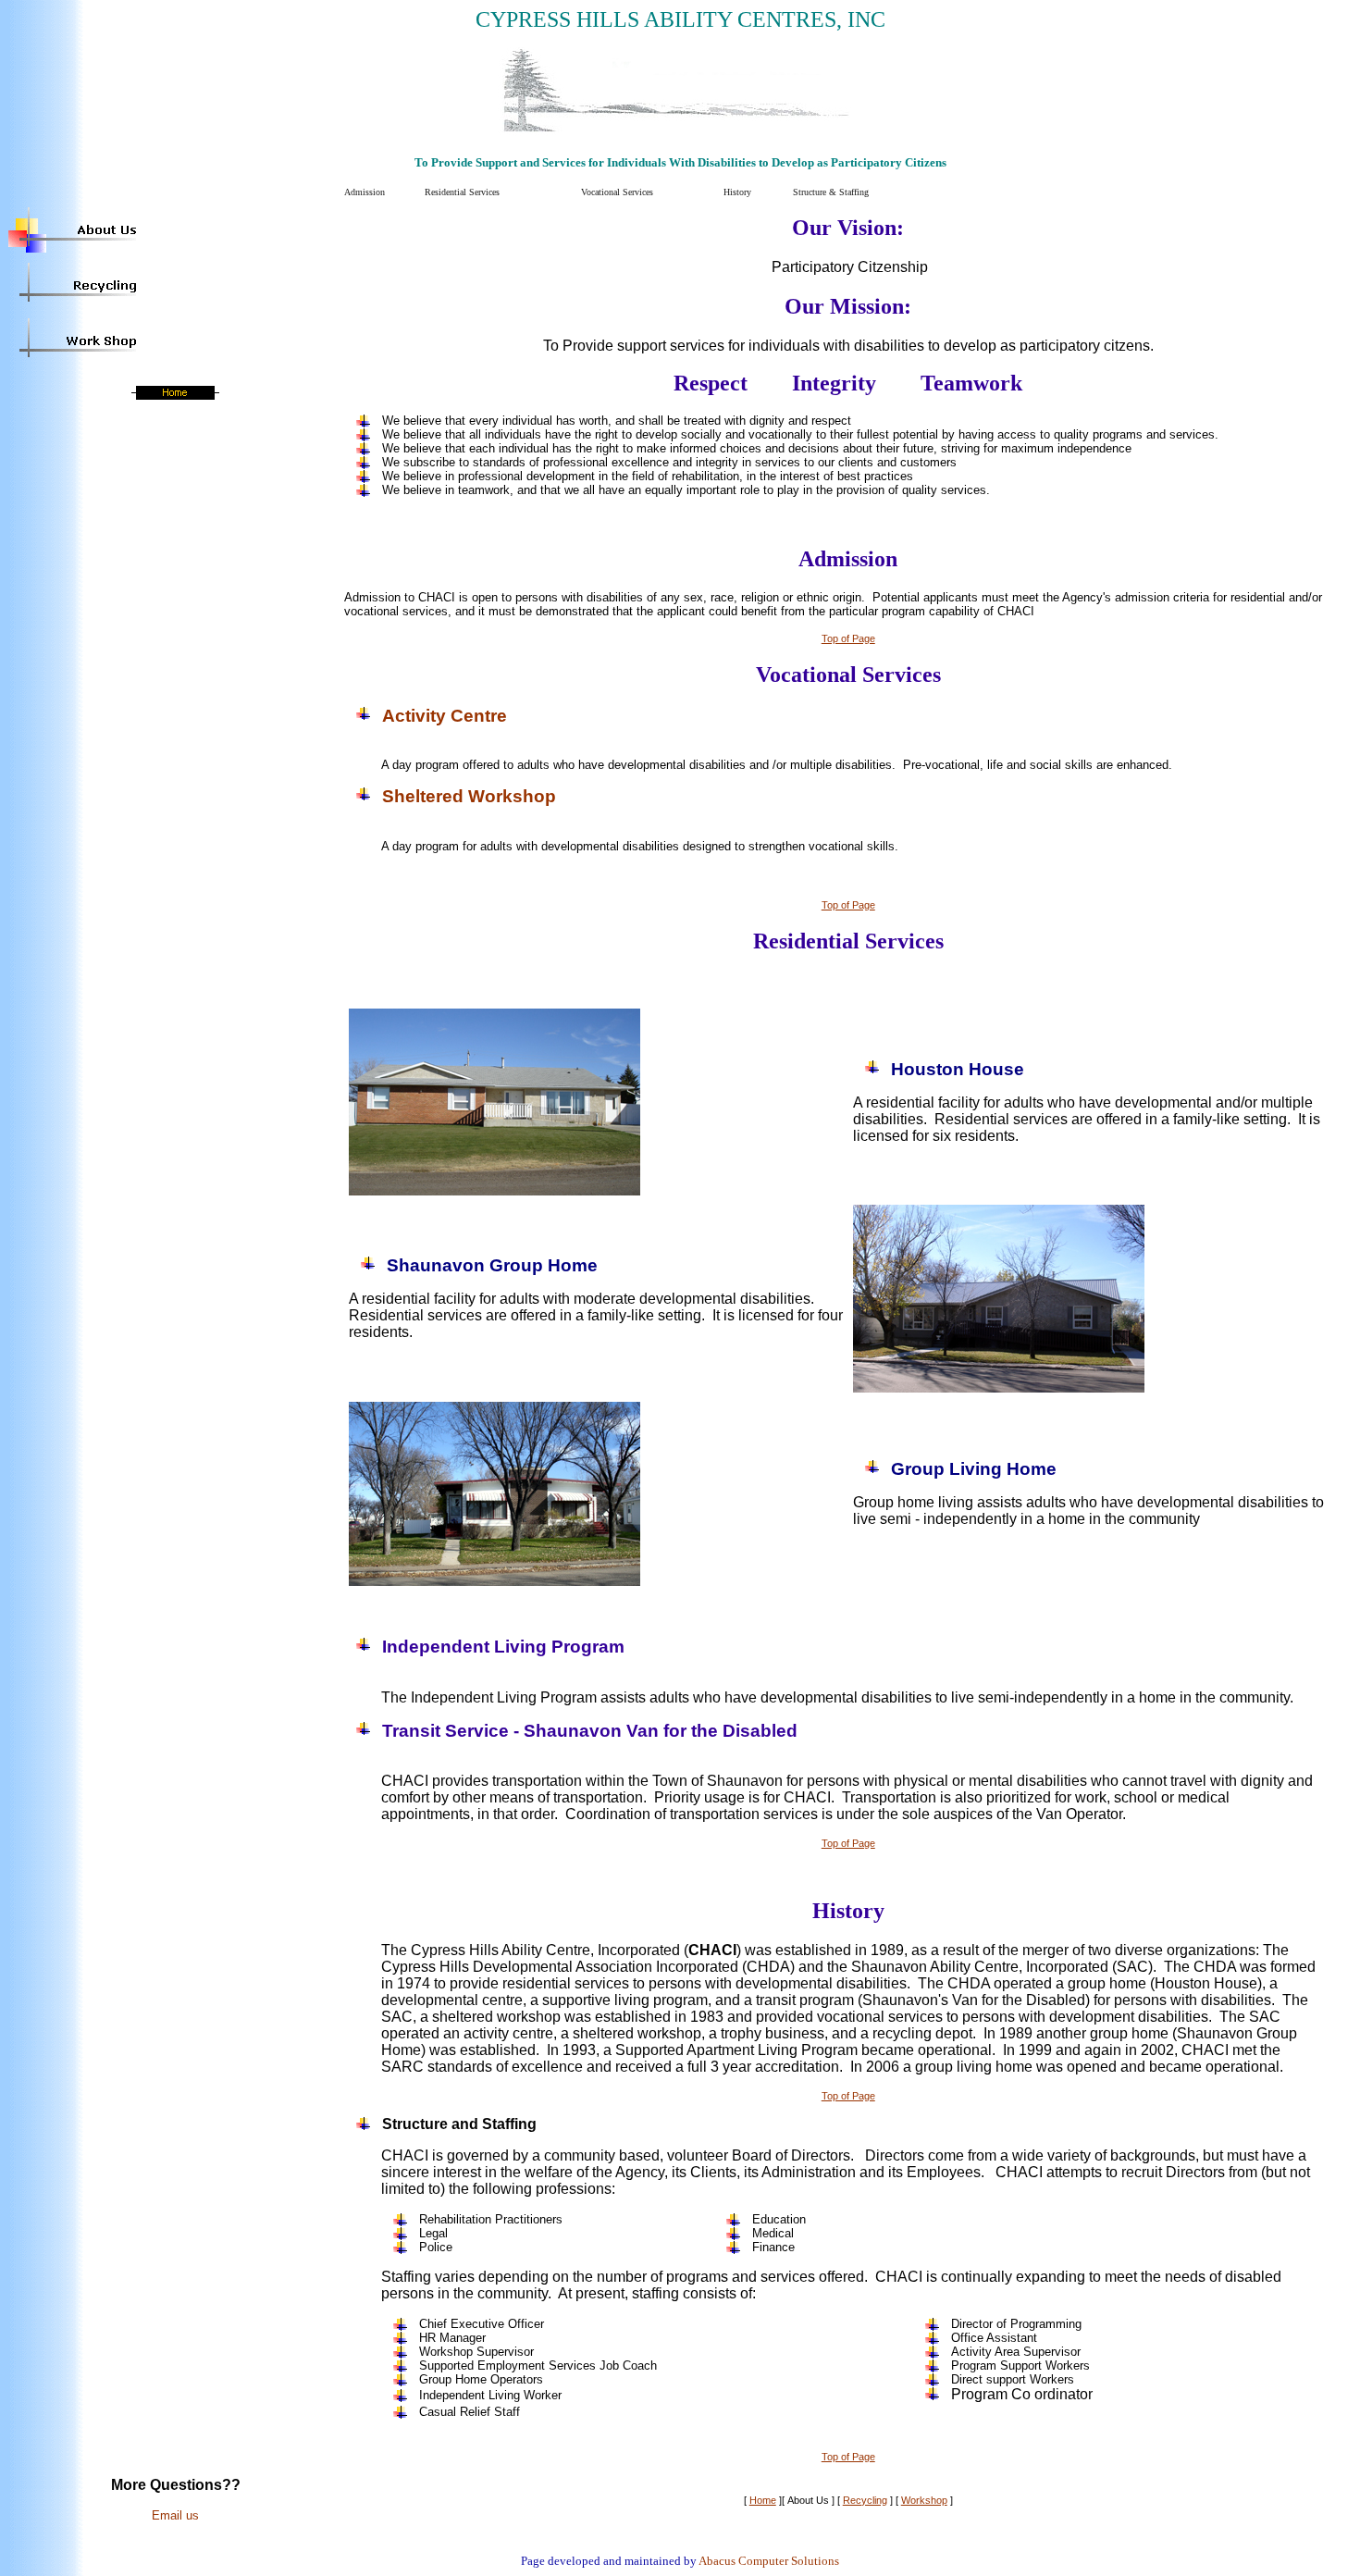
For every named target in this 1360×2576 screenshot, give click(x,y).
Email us (175, 2515)
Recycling (865, 2500)
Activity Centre (445, 716)
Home (763, 2500)
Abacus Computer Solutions (769, 2561)
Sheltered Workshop (469, 796)
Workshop (924, 2500)
